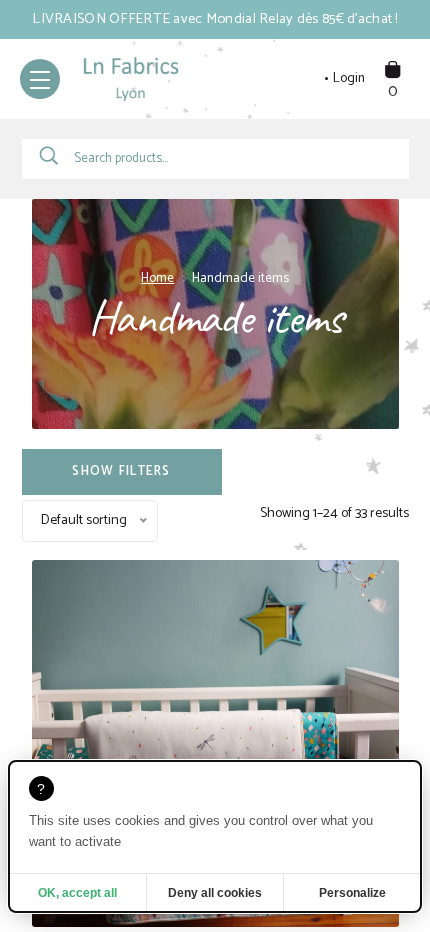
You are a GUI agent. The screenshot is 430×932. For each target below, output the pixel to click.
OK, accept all (77, 893)
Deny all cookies (215, 893)
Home (157, 278)
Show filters (121, 471)
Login (349, 79)
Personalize (352, 893)
